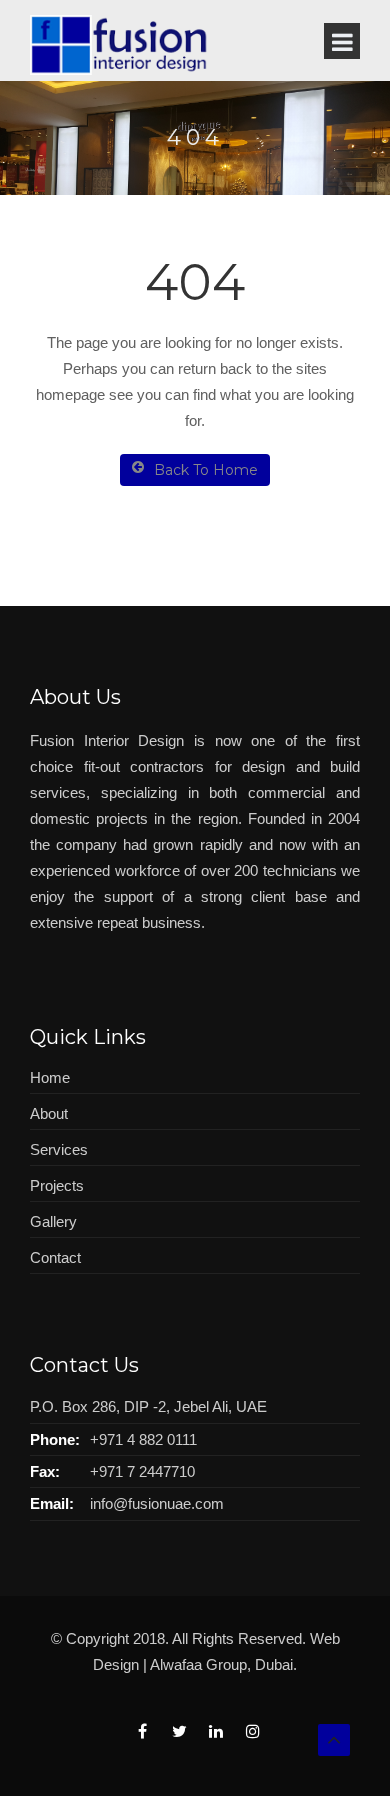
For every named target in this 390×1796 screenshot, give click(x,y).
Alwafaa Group (198, 1664)
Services (59, 1149)
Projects (57, 1185)
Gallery (53, 1221)
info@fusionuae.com (157, 1503)
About (49, 1113)
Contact (55, 1257)
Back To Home (206, 470)
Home (50, 1077)
